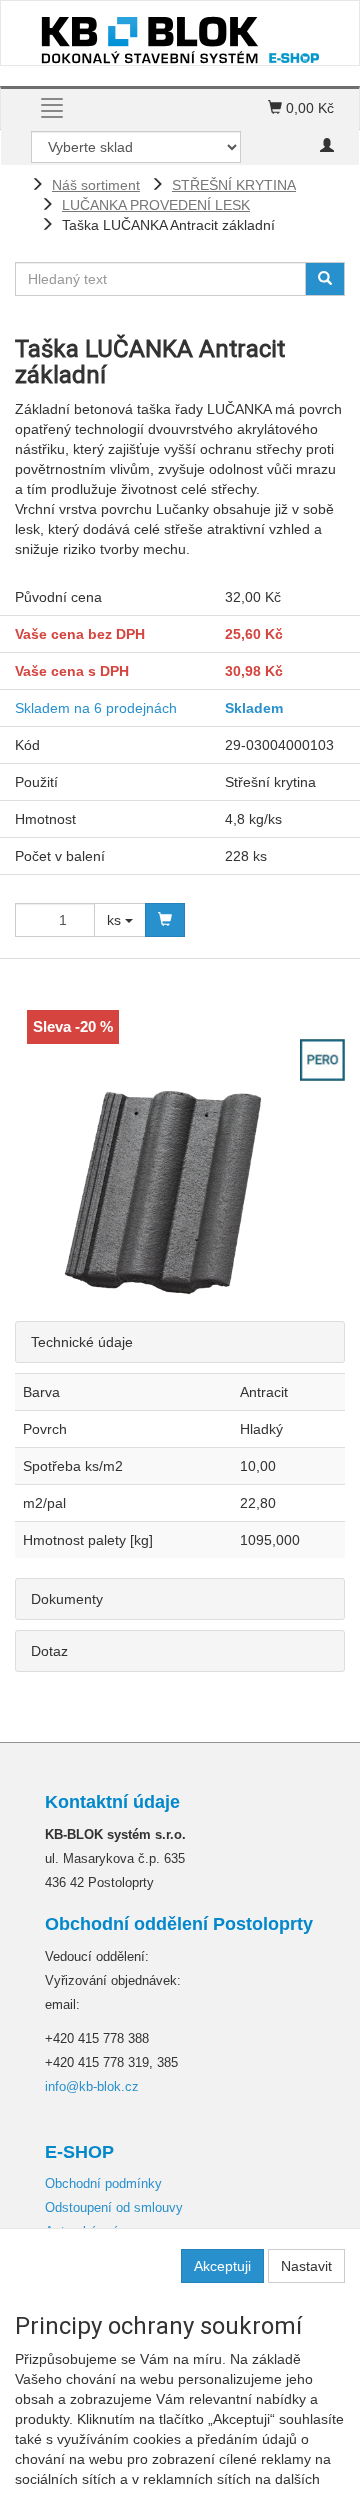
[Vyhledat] (325, 279)
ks (116, 920)
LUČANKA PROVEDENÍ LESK (156, 205)
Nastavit (306, 2266)
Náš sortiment (96, 185)
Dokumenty (67, 1599)
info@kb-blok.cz (92, 2086)
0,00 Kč (308, 108)
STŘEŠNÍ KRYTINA (234, 185)
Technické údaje (82, 1342)
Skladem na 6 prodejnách (96, 708)
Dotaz (49, 1651)
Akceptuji (222, 2266)
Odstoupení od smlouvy (114, 2207)
